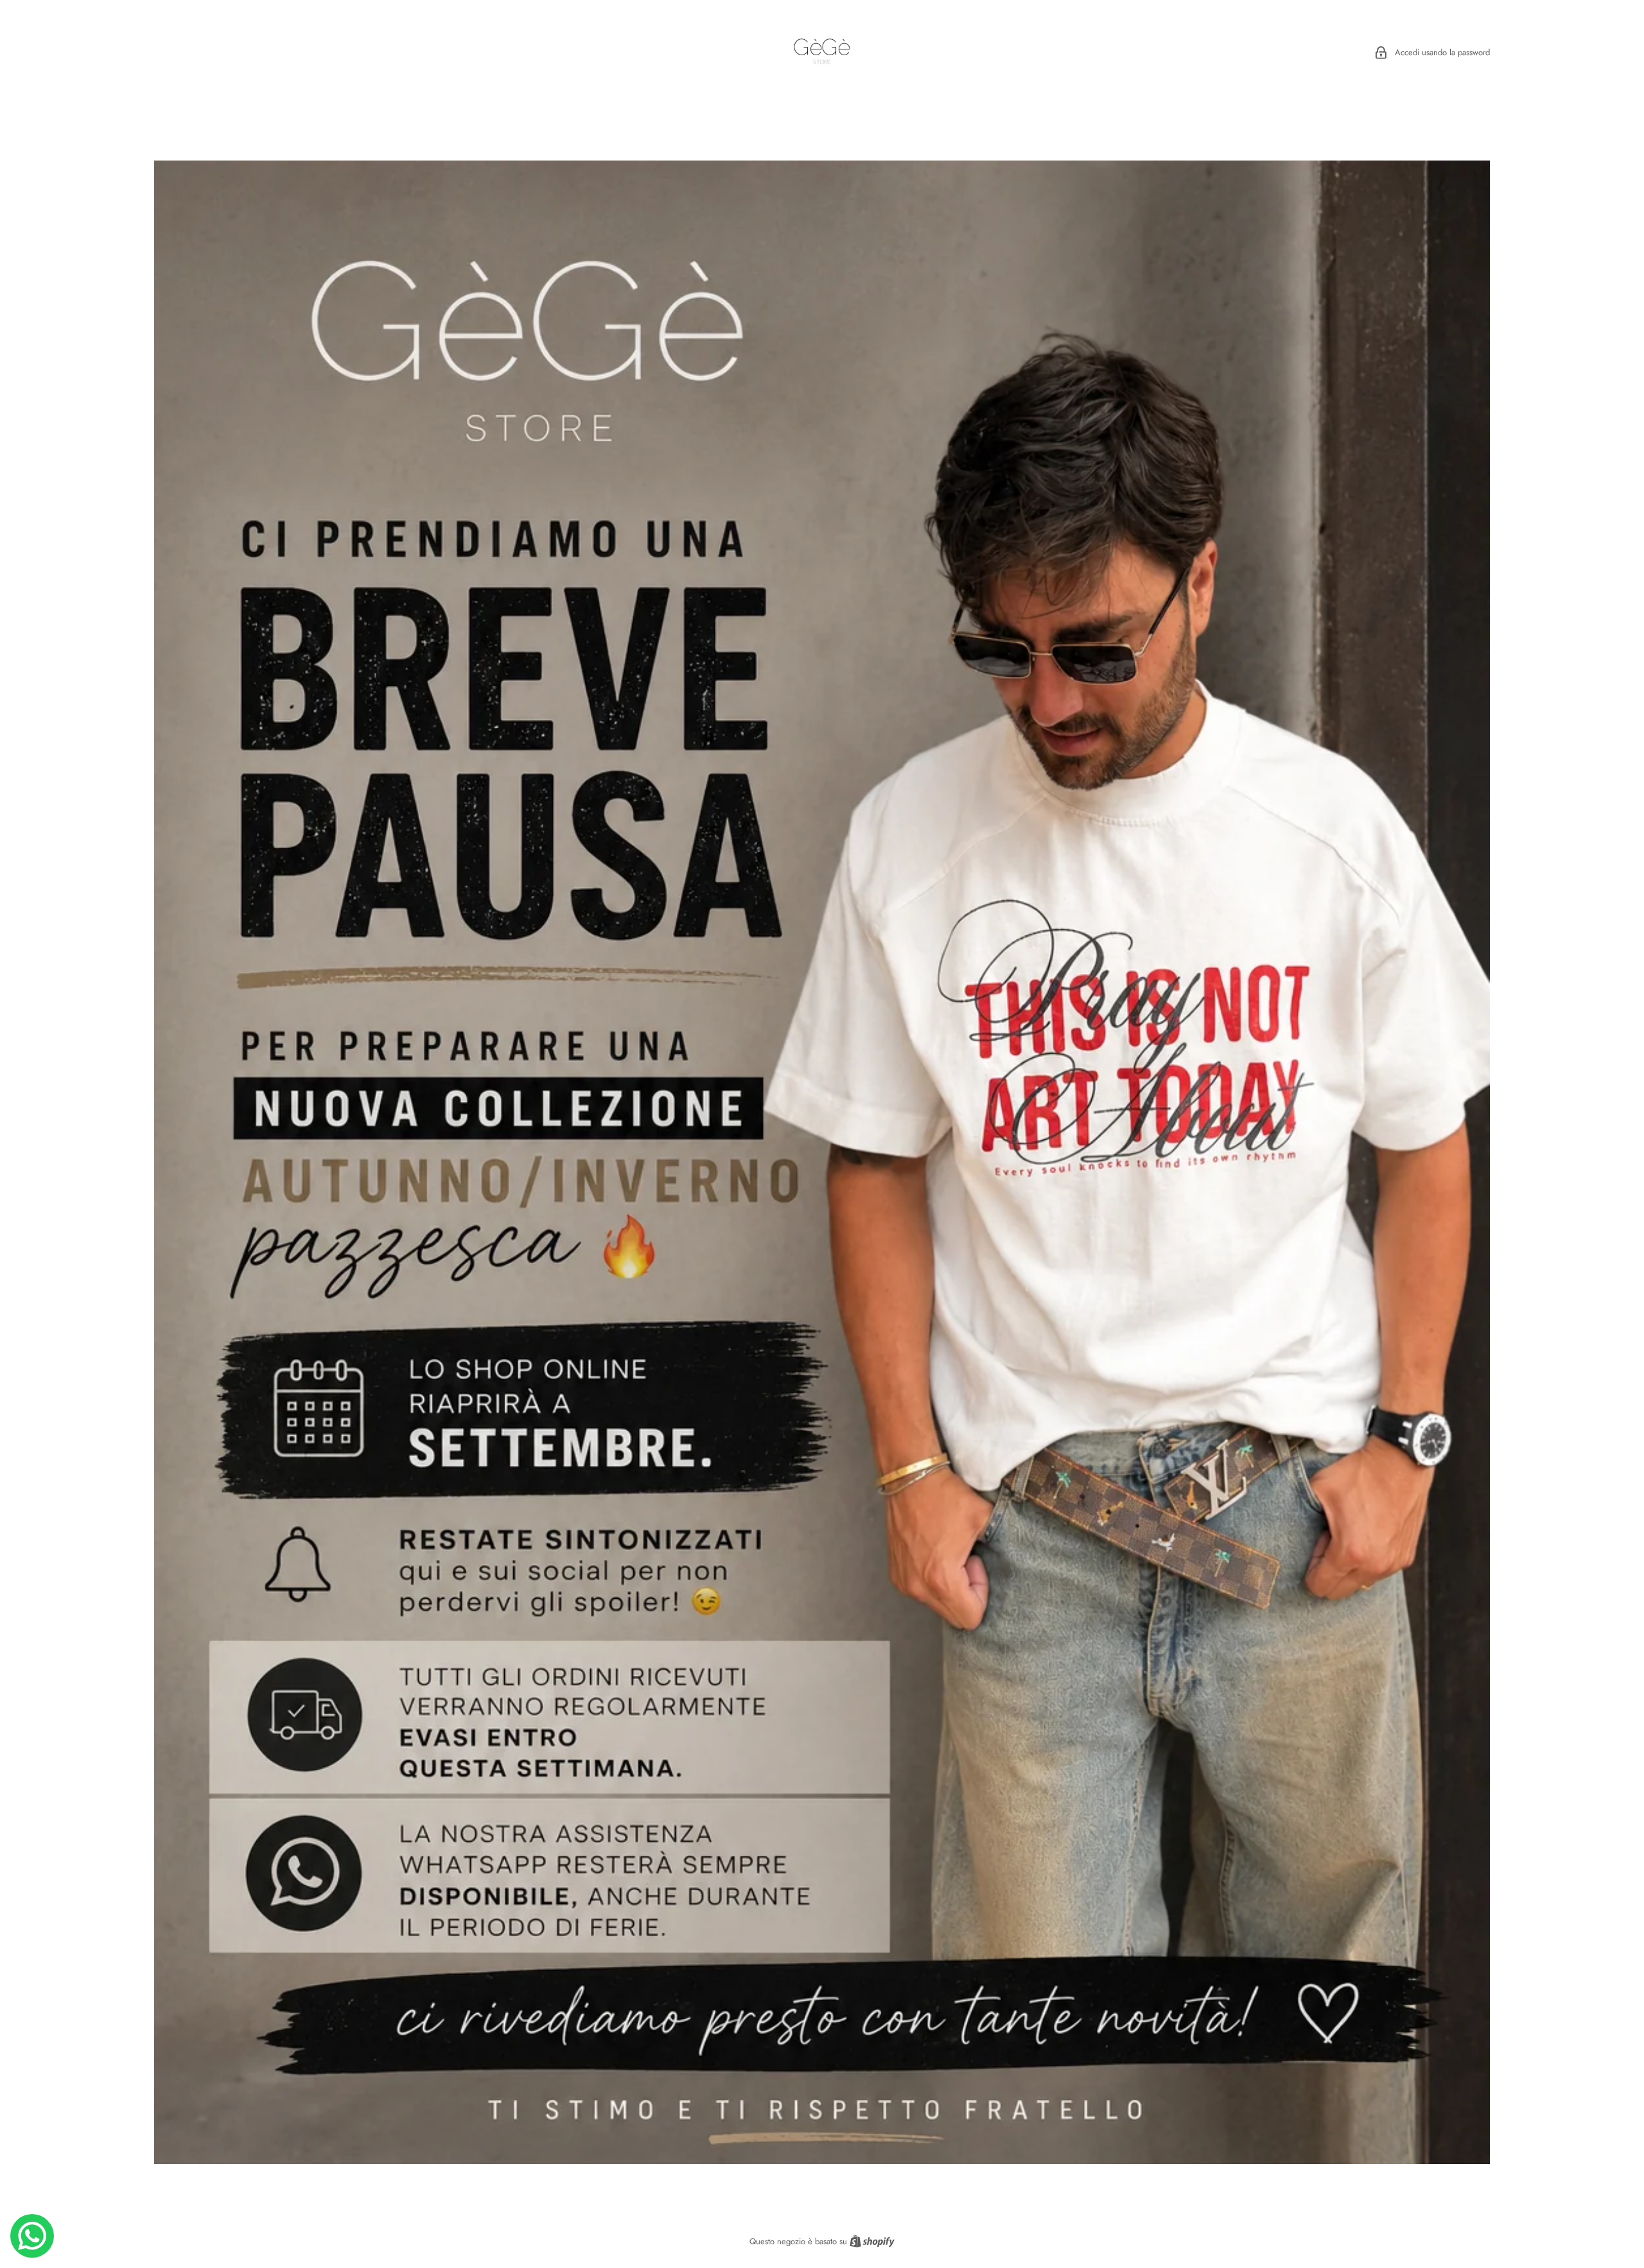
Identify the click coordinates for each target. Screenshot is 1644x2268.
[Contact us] (32, 2236)
